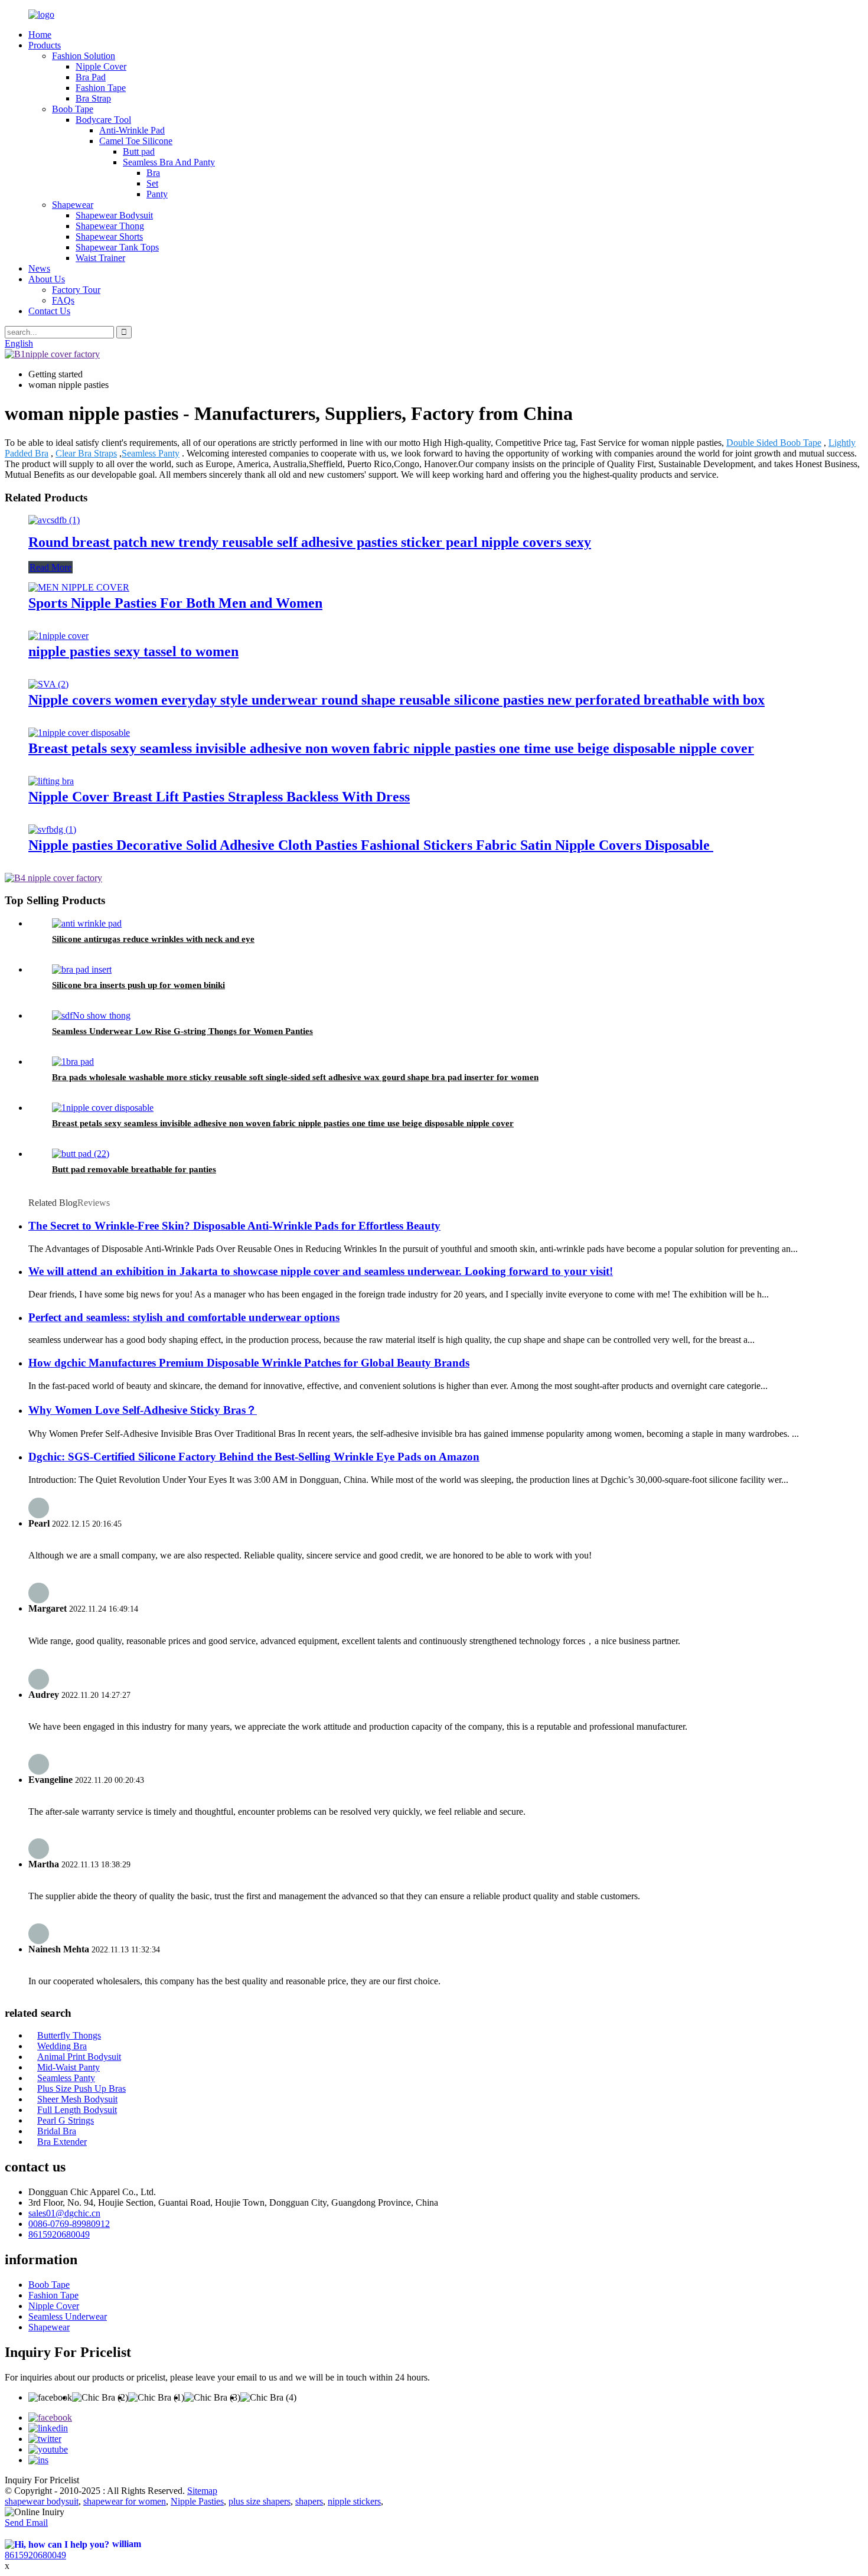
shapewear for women (125, 2501)
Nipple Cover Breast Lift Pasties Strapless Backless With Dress (219, 797)
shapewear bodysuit (42, 2501)
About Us (47, 279)
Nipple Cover (101, 66)
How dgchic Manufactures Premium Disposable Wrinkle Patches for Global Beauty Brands (249, 1363)
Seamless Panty (151, 453)
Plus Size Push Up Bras (81, 2088)
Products (45, 45)
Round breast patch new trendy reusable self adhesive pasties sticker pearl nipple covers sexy (310, 542)
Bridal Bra (57, 2131)
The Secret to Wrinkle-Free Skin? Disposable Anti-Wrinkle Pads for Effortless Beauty (234, 1226)
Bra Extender (62, 2142)
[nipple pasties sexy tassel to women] (58, 636)
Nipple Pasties (197, 2501)
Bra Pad (91, 77)
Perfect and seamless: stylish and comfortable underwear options (184, 1317)
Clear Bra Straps (86, 453)
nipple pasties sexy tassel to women (133, 651)
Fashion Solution (84, 56)
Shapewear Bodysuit (114, 215)
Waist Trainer (100, 258)
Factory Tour (76, 290)
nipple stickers (354, 2501)
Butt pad (139, 151)
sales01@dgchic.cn (64, 2213)
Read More (50, 567)
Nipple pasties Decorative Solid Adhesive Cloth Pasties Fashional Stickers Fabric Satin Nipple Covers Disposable (371, 845)
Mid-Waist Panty (68, 2067)
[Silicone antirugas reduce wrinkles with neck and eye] (87, 923)
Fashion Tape (101, 88)
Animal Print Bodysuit (79, 2057)
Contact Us (49, 311)
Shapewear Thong (110, 226)
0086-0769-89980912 (69, 2224)
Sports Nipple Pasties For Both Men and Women (175, 603)
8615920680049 (59, 2234)
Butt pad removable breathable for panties (134, 1169)
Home (40, 35)
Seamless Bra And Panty (169, 162)
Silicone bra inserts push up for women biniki (138, 985)
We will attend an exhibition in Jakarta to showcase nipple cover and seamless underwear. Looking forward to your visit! (321, 1271)
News (39, 268)
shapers (309, 2501)
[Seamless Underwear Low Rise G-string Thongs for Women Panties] (91, 1015)
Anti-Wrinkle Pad (132, 130)
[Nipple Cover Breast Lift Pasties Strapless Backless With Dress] (51, 781)
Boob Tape (73, 109)
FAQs (63, 300)
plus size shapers (260, 2501)
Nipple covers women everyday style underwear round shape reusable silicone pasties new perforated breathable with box (397, 700)
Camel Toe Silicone (136, 141)
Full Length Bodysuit (77, 2110)
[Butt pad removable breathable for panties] (81, 1154)
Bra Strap (93, 98)
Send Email (26, 2523)
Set (152, 183)
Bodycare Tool (103, 120)
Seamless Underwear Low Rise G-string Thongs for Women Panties (182, 1031)
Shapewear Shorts (109, 237)
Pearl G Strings (66, 2120)
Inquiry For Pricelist (42, 2480)
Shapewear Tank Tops (117, 247)
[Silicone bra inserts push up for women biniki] (82, 969)
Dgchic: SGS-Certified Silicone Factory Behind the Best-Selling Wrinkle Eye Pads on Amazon (254, 1457)
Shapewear (73, 205)
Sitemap (202, 2491)
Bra (153, 173)
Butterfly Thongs (69, 2035)
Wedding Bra (62, 2046)
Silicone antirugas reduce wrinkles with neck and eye (153, 939)
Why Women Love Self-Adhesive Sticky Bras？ (143, 1410)
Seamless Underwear (68, 2316)
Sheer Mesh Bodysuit (77, 2099)
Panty (157, 194)
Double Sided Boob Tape (774, 443)
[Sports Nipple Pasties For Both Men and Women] (79, 587)
